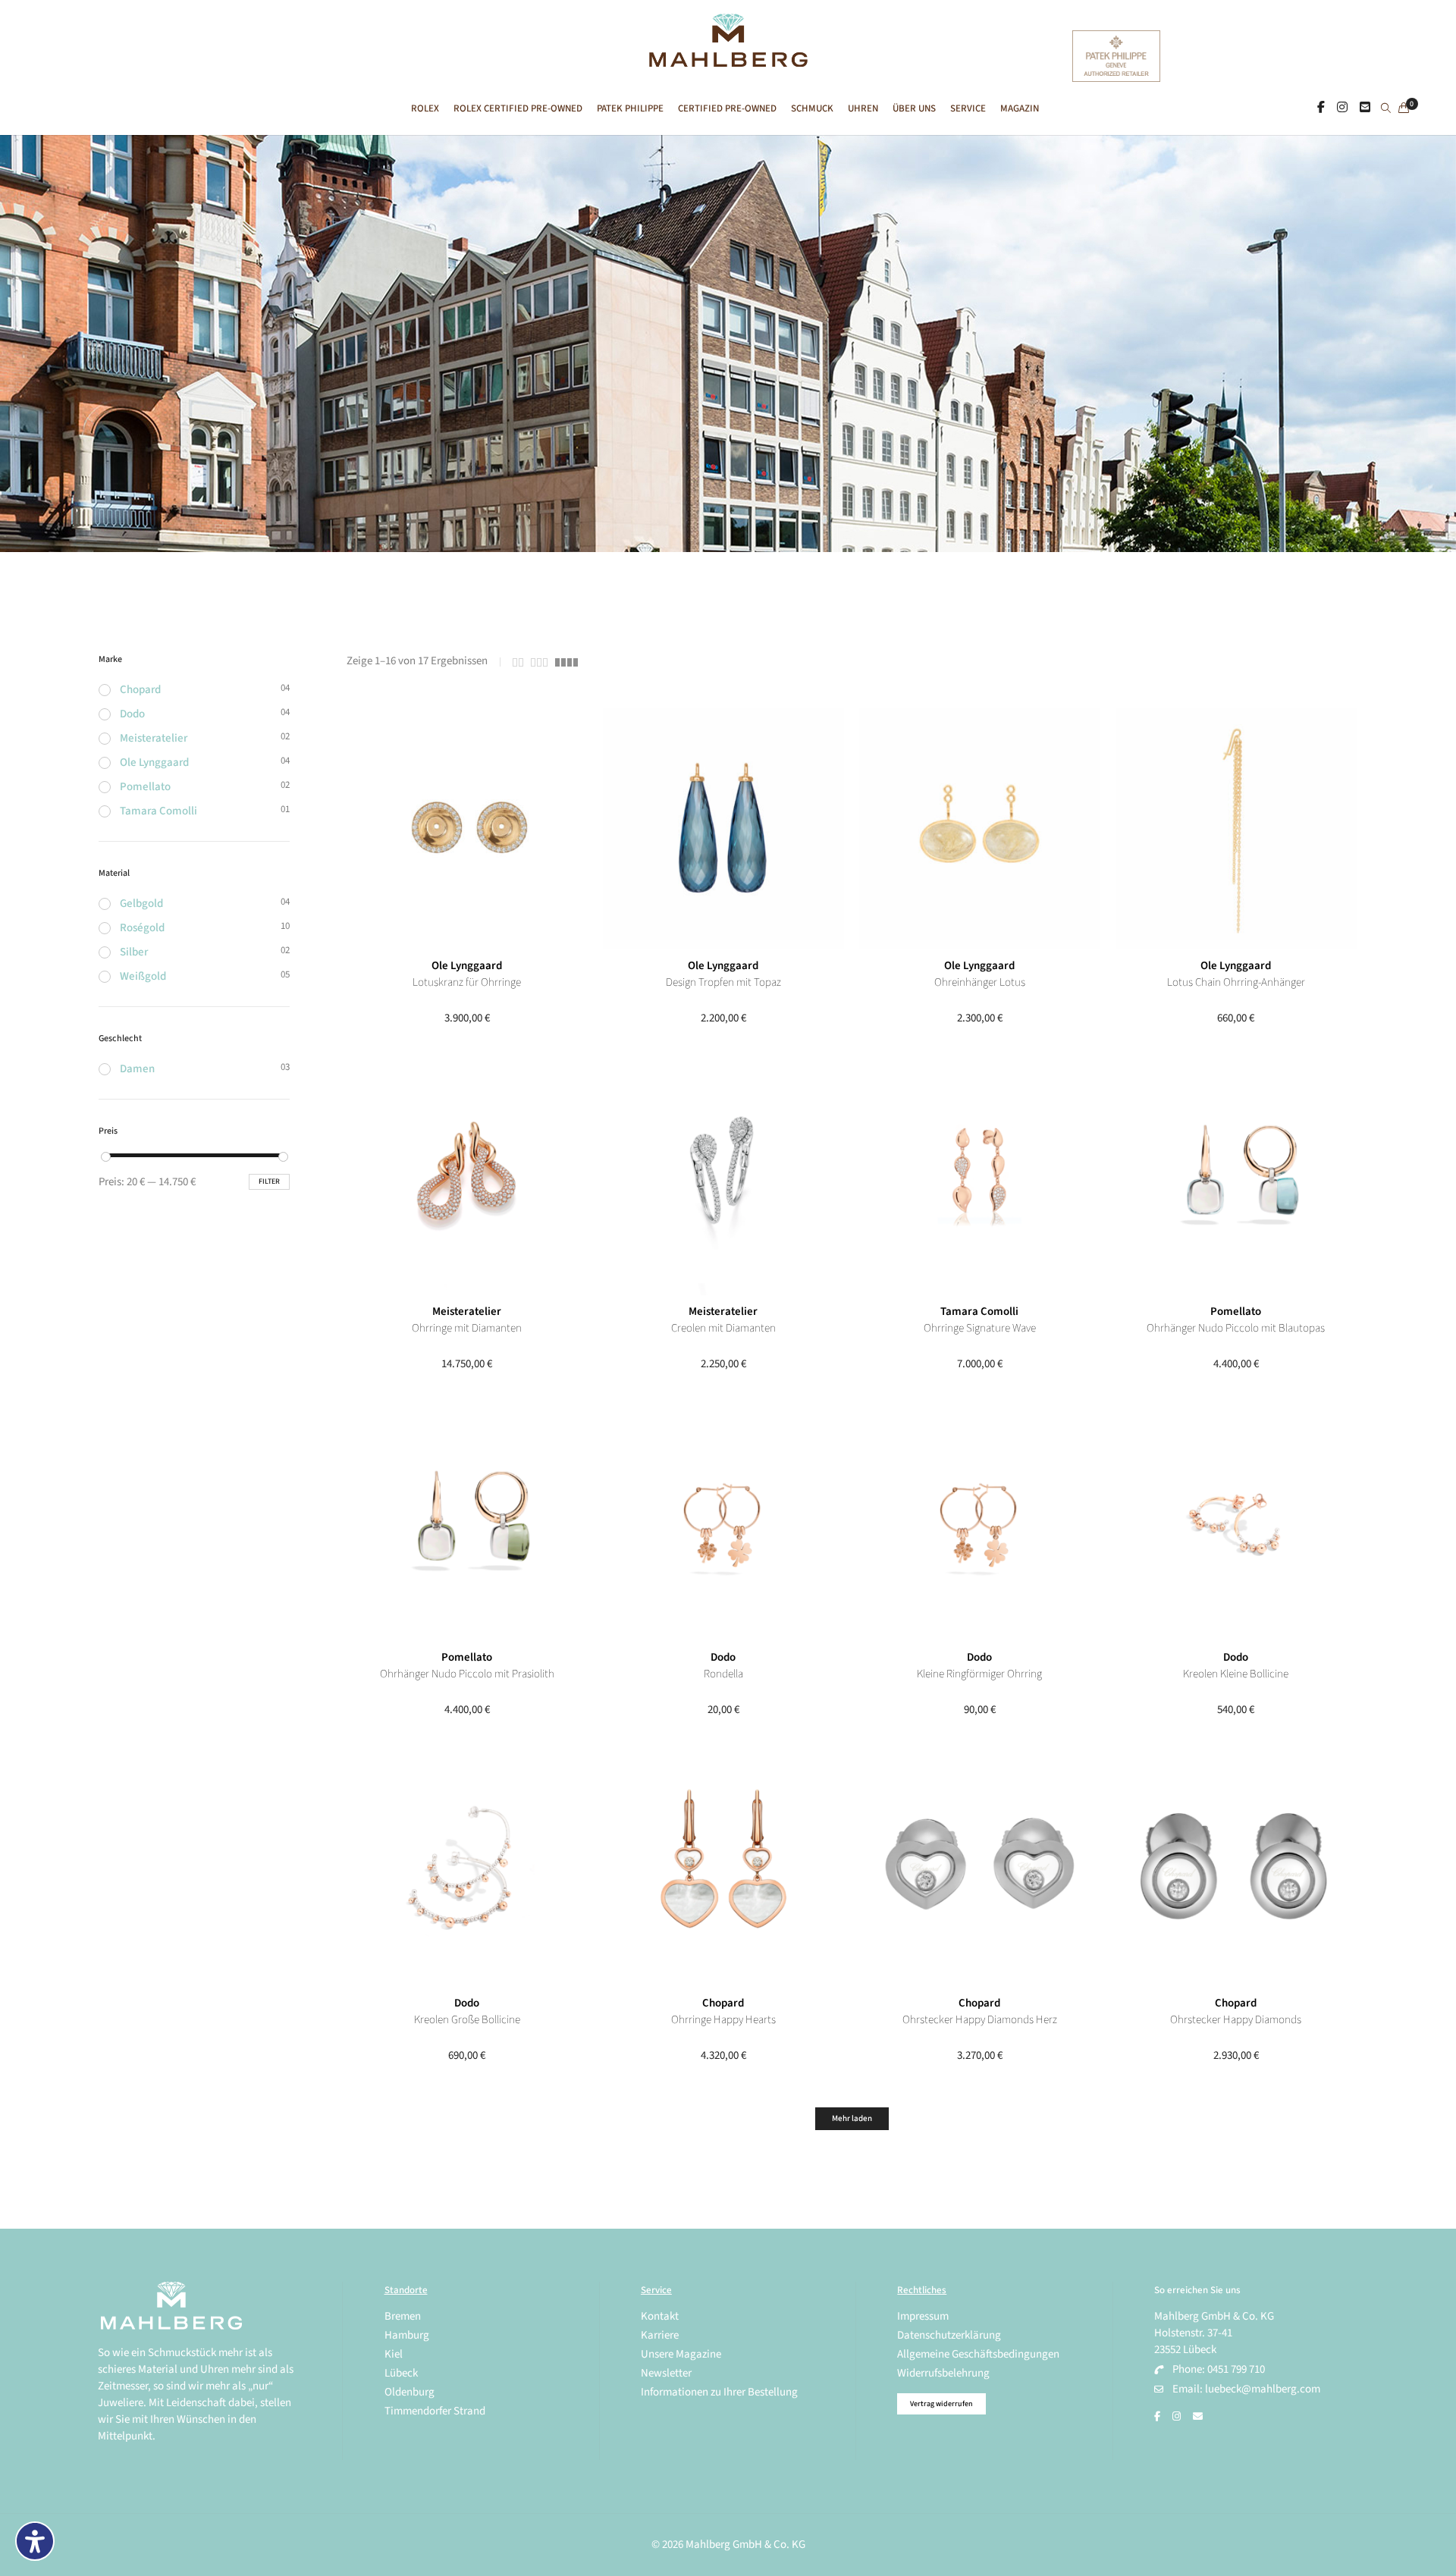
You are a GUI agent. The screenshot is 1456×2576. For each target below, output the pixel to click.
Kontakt (660, 2316)
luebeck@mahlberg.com (1263, 2389)
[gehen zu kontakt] (1365, 108)
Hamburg (407, 2335)
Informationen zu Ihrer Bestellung (719, 2392)
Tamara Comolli (979, 1312)
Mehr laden (852, 2118)
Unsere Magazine (681, 2354)
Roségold (142, 928)
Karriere (660, 2335)
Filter (269, 1181)
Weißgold (143, 976)
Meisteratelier (467, 1312)
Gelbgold (141, 904)
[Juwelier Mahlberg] (728, 59)
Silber (134, 952)
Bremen (403, 2316)
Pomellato (1236, 1312)
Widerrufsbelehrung (943, 2373)
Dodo (723, 1657)
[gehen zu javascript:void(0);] (518, 662)
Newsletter (666, 2373)
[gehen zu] (1386, 109)
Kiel (394, 2354)
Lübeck (401, 2373)
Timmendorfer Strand (435, 2411)
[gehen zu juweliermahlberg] (1342, 108)
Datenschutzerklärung (949, 2335)
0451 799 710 (1236, 2369)
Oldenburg (409, 2392)
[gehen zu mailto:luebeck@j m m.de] (1198, 2417)
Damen (137, 1069)
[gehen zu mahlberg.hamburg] (1321, 108)
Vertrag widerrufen (941, 2404)
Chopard (723, 2003)
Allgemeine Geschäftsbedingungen (978, 2354)
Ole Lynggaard (467, 966)
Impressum (923, 2316)
